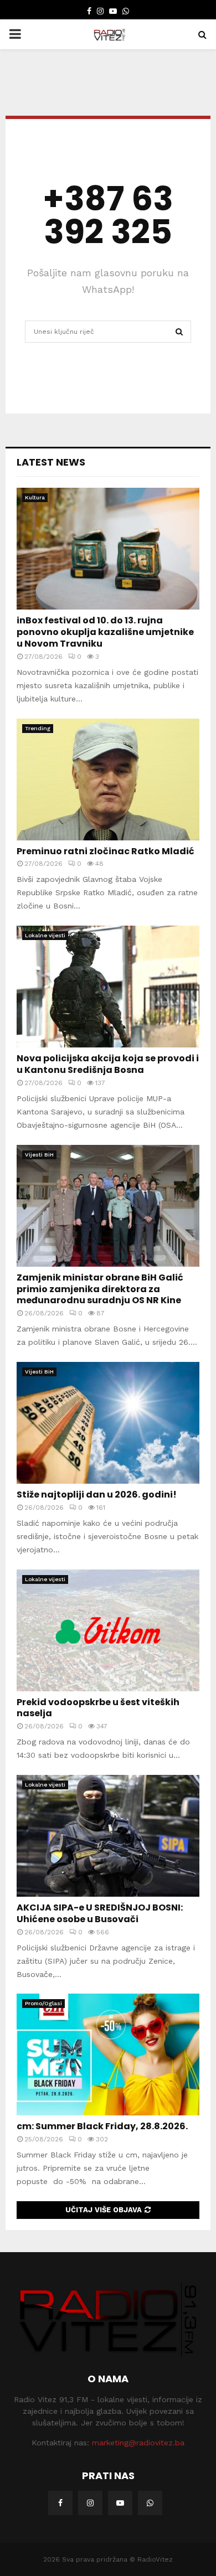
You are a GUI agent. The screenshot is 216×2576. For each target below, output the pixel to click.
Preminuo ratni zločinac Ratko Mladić (106, 851)
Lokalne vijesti (45, 935)
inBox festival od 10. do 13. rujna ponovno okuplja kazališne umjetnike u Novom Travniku (105, 632)
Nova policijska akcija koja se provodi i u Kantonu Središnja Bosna (108, 1064)
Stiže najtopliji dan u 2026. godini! (97, 1495)
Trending (38, 728)
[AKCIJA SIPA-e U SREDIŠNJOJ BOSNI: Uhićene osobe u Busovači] (108, 1836)
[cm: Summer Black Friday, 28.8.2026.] (108, 2054)
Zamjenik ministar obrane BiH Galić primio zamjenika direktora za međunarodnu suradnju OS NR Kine (100, 1289)
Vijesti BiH (39, 1155)
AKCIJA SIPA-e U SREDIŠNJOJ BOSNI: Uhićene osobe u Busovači (100, 1913)
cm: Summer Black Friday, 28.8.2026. (102, 2126)
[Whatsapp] (150, 2503)
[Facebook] (60, 2503)
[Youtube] (120, 2503)
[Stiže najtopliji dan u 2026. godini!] (108, 1423)
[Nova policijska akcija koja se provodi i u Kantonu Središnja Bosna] (108, 987)
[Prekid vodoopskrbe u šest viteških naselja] (108, 1630)
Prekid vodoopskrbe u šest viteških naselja (98, 1708)
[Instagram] (90, 2503)
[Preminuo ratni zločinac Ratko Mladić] (108, 779)
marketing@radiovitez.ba (138, 2443)
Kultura (35, 497)
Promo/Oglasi (43, 2003)
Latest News (51, 462)
